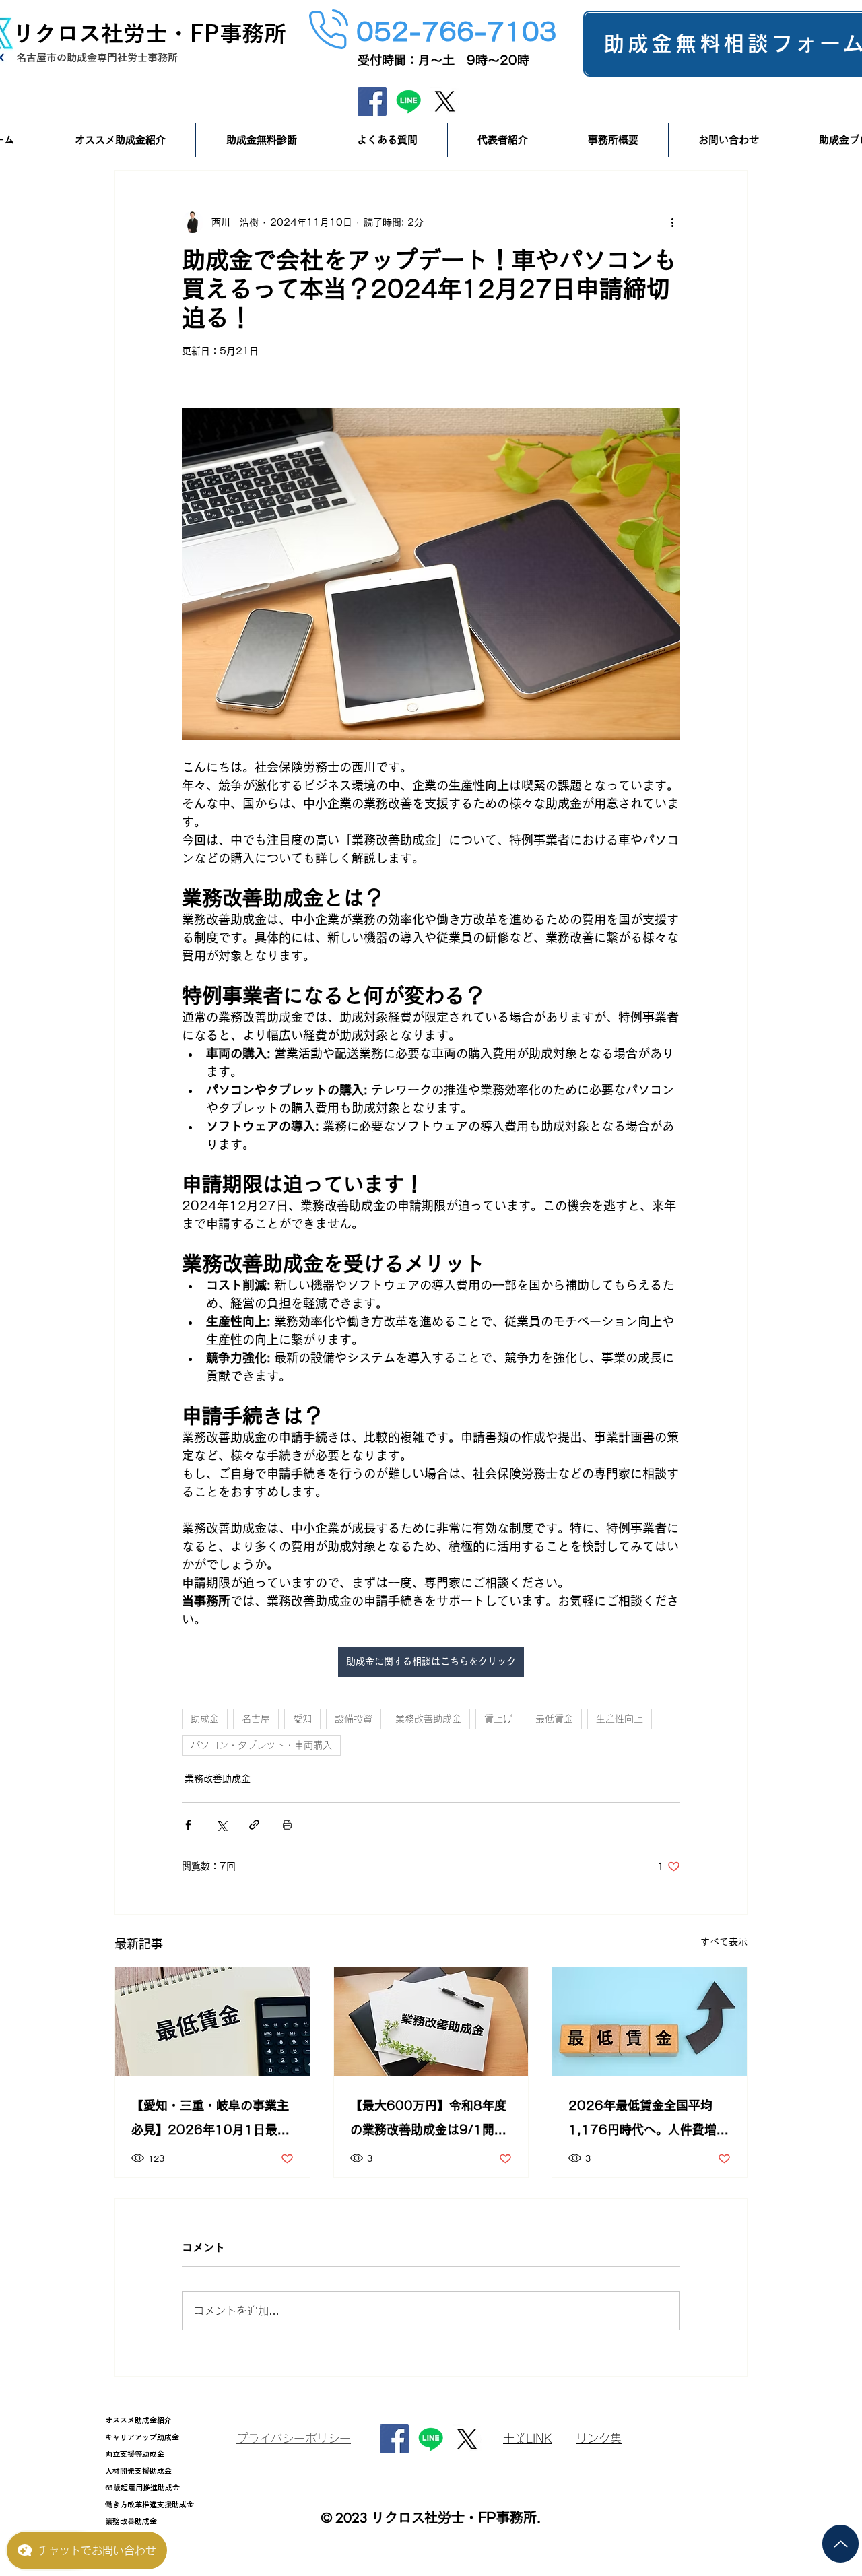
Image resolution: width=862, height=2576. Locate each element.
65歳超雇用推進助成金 (142, 2487)
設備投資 (354, 1719)
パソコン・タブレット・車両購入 (261, 1745)
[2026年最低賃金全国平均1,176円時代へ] (650, 2022)
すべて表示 (724, 1942)
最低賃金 (554, 1719)
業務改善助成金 (428, 1719)
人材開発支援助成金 (138, 2471)
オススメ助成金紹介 (138, 2420)
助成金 (205, 1719)
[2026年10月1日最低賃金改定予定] (212, 2022)
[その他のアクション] (672, 222)
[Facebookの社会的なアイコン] (372, 101)
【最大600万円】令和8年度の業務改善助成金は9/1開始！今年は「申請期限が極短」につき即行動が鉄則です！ (428, 2120)
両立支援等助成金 (135, 2454)
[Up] (840, 2544)
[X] (445, 101)
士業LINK (527, 2438)
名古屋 (256, 1719)
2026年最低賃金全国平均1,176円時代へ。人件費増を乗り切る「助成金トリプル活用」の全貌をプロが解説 (649, 2120)
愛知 (302, 1719)
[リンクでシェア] (254, 1825)
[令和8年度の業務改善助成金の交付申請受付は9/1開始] (431, 2022)
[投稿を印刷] (287, 1825)
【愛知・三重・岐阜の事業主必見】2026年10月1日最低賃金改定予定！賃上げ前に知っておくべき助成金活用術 (210, 2120)
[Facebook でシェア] (188, 1825)
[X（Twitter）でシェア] (221, 1825)
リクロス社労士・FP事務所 (149, 33)
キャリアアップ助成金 (142, 2437)
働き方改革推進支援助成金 (150, 2504)
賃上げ (498, 1719)
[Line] (408, 101)
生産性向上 (620, 1719)
